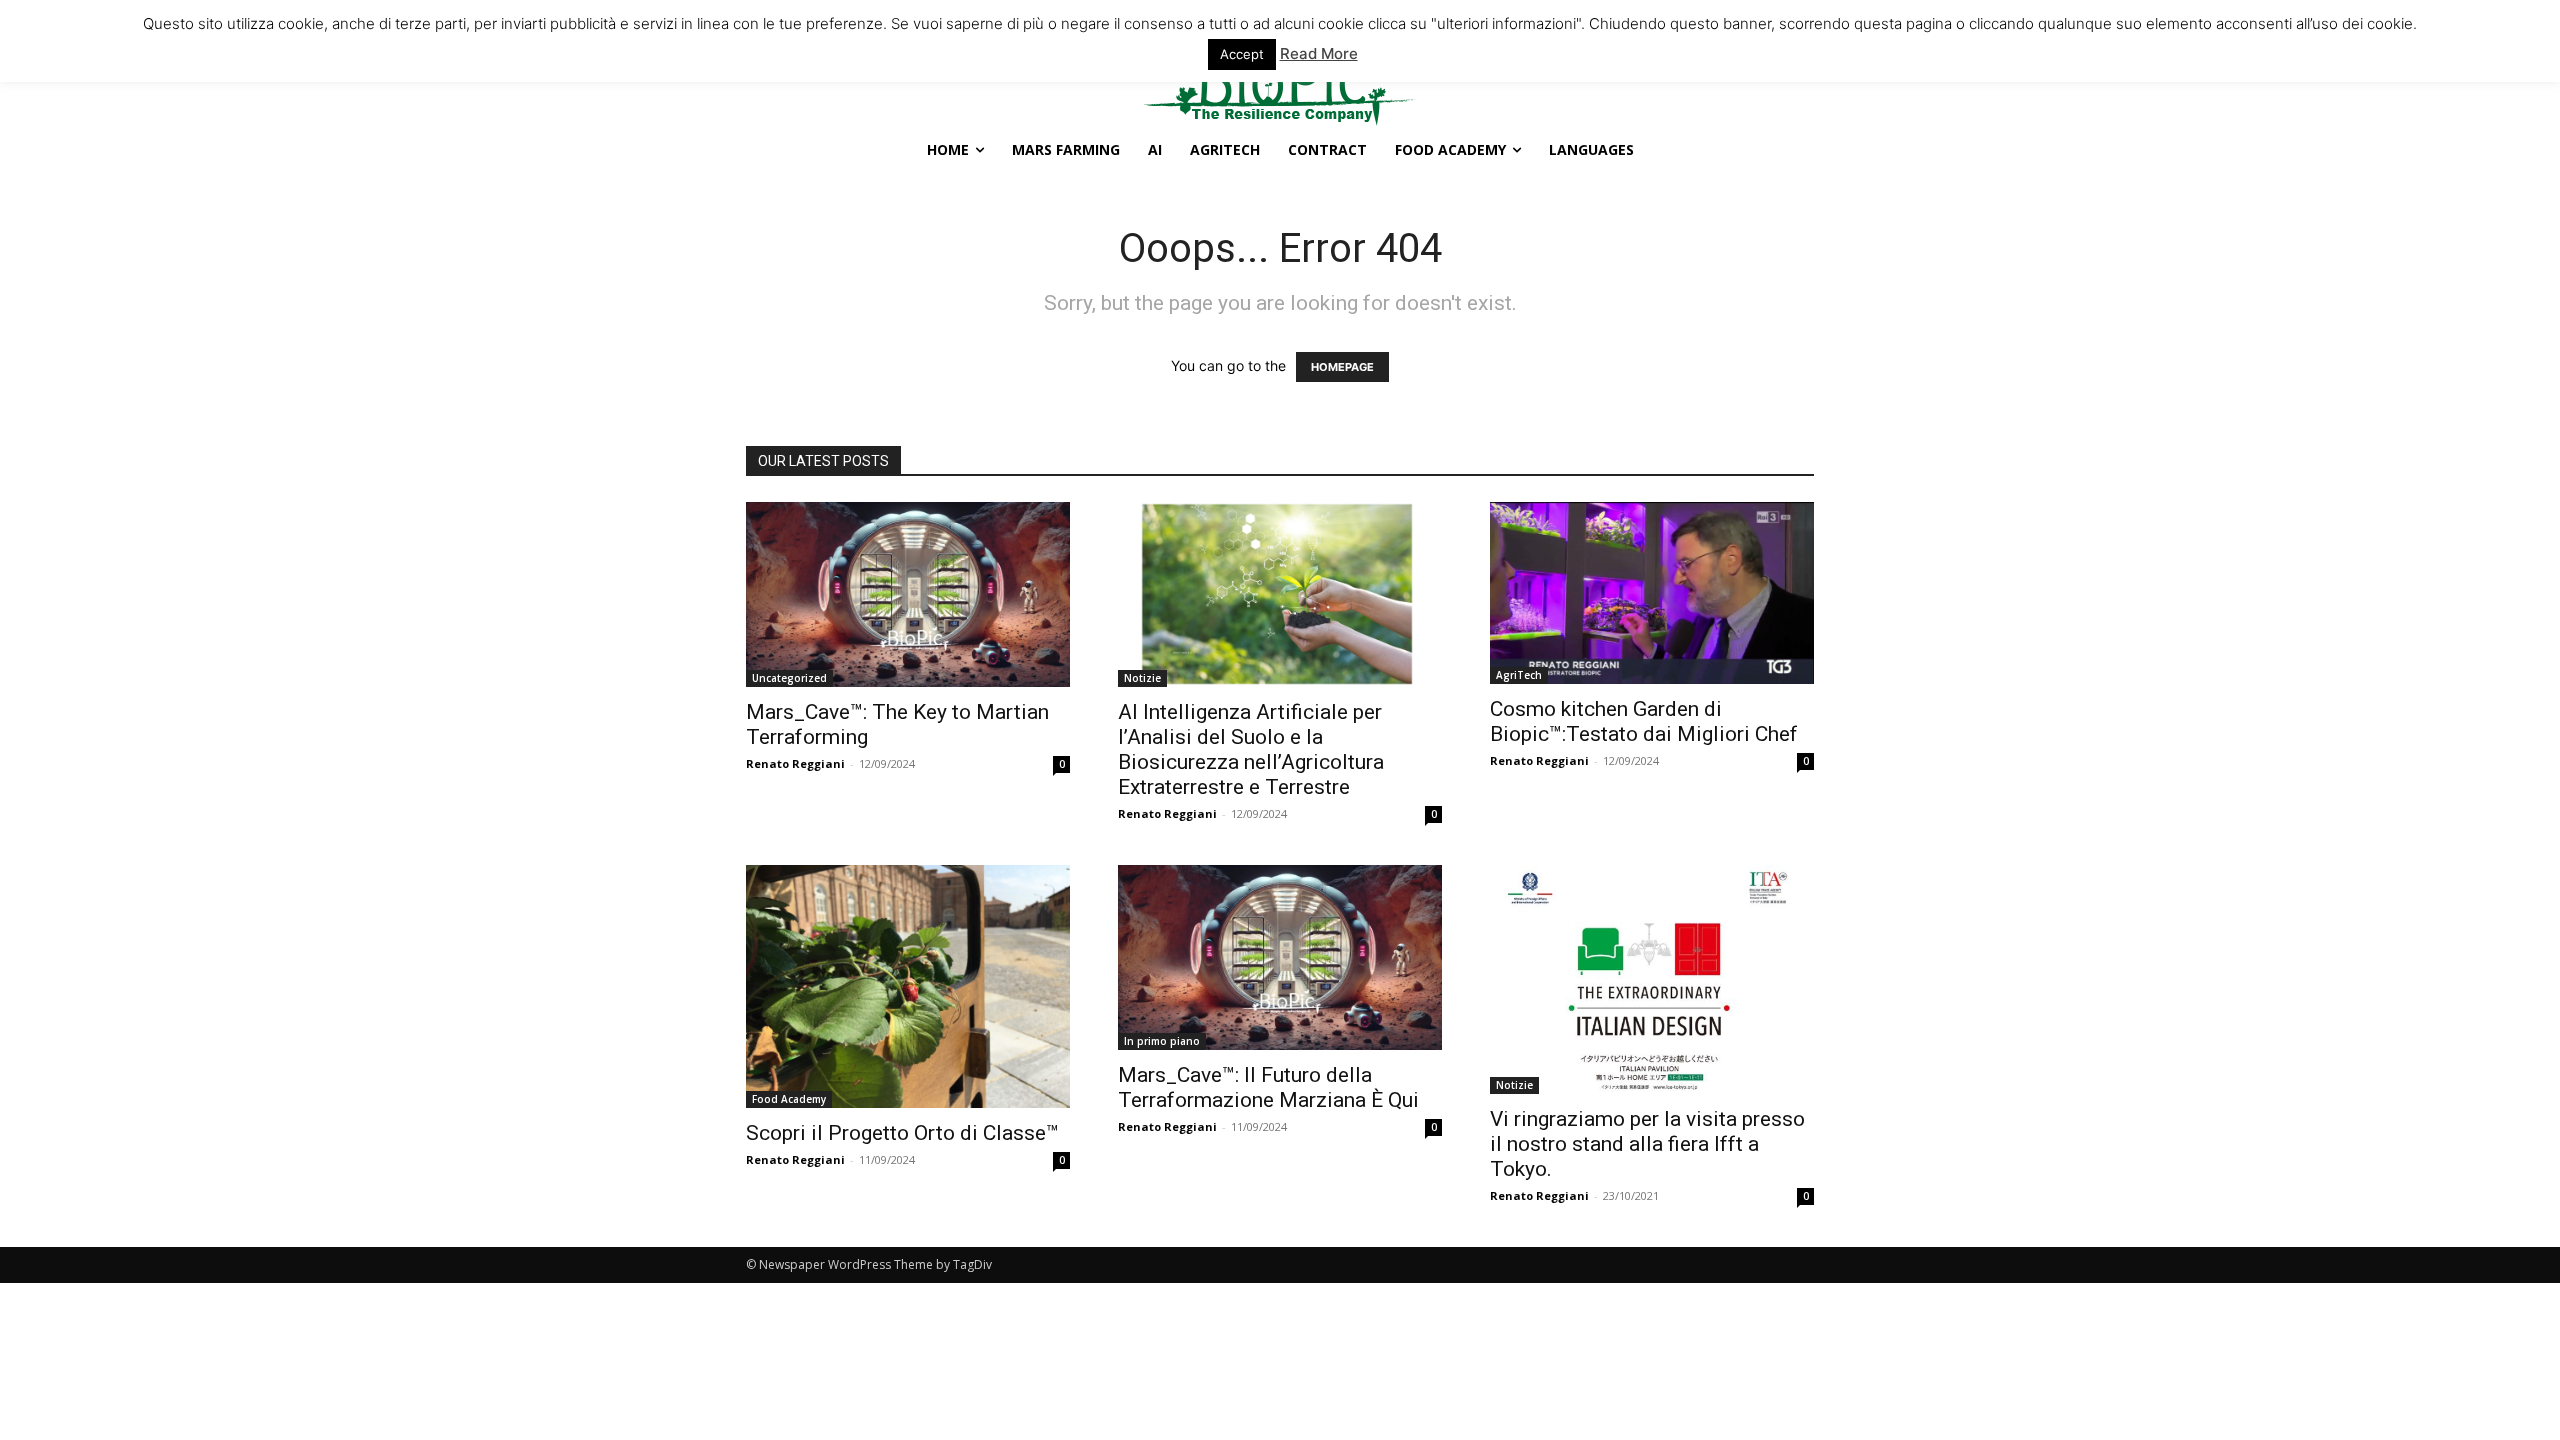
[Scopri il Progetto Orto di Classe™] (908, 986)
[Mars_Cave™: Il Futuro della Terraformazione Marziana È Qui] (1280, 957)
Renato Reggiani (795, 763)
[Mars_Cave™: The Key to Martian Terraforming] (908, 594)
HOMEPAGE (1342, 367)
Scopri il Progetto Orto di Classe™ (902, 1133)
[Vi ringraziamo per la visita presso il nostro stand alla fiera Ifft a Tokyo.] (1652, 979)
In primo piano (1162, 1041)
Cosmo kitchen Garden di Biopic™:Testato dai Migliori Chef (1644, 721)
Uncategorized (789, 678)
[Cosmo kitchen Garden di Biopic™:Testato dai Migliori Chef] (1652, 593)
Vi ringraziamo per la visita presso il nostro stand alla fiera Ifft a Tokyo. (1647, 1144)
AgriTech (1519, 675)
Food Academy (789, 1099)
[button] (925, 18)
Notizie (1142, 678)
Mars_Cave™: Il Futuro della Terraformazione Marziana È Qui (1268, 1087)
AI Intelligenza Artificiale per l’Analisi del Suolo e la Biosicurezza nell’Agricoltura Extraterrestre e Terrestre (1251, 749)
